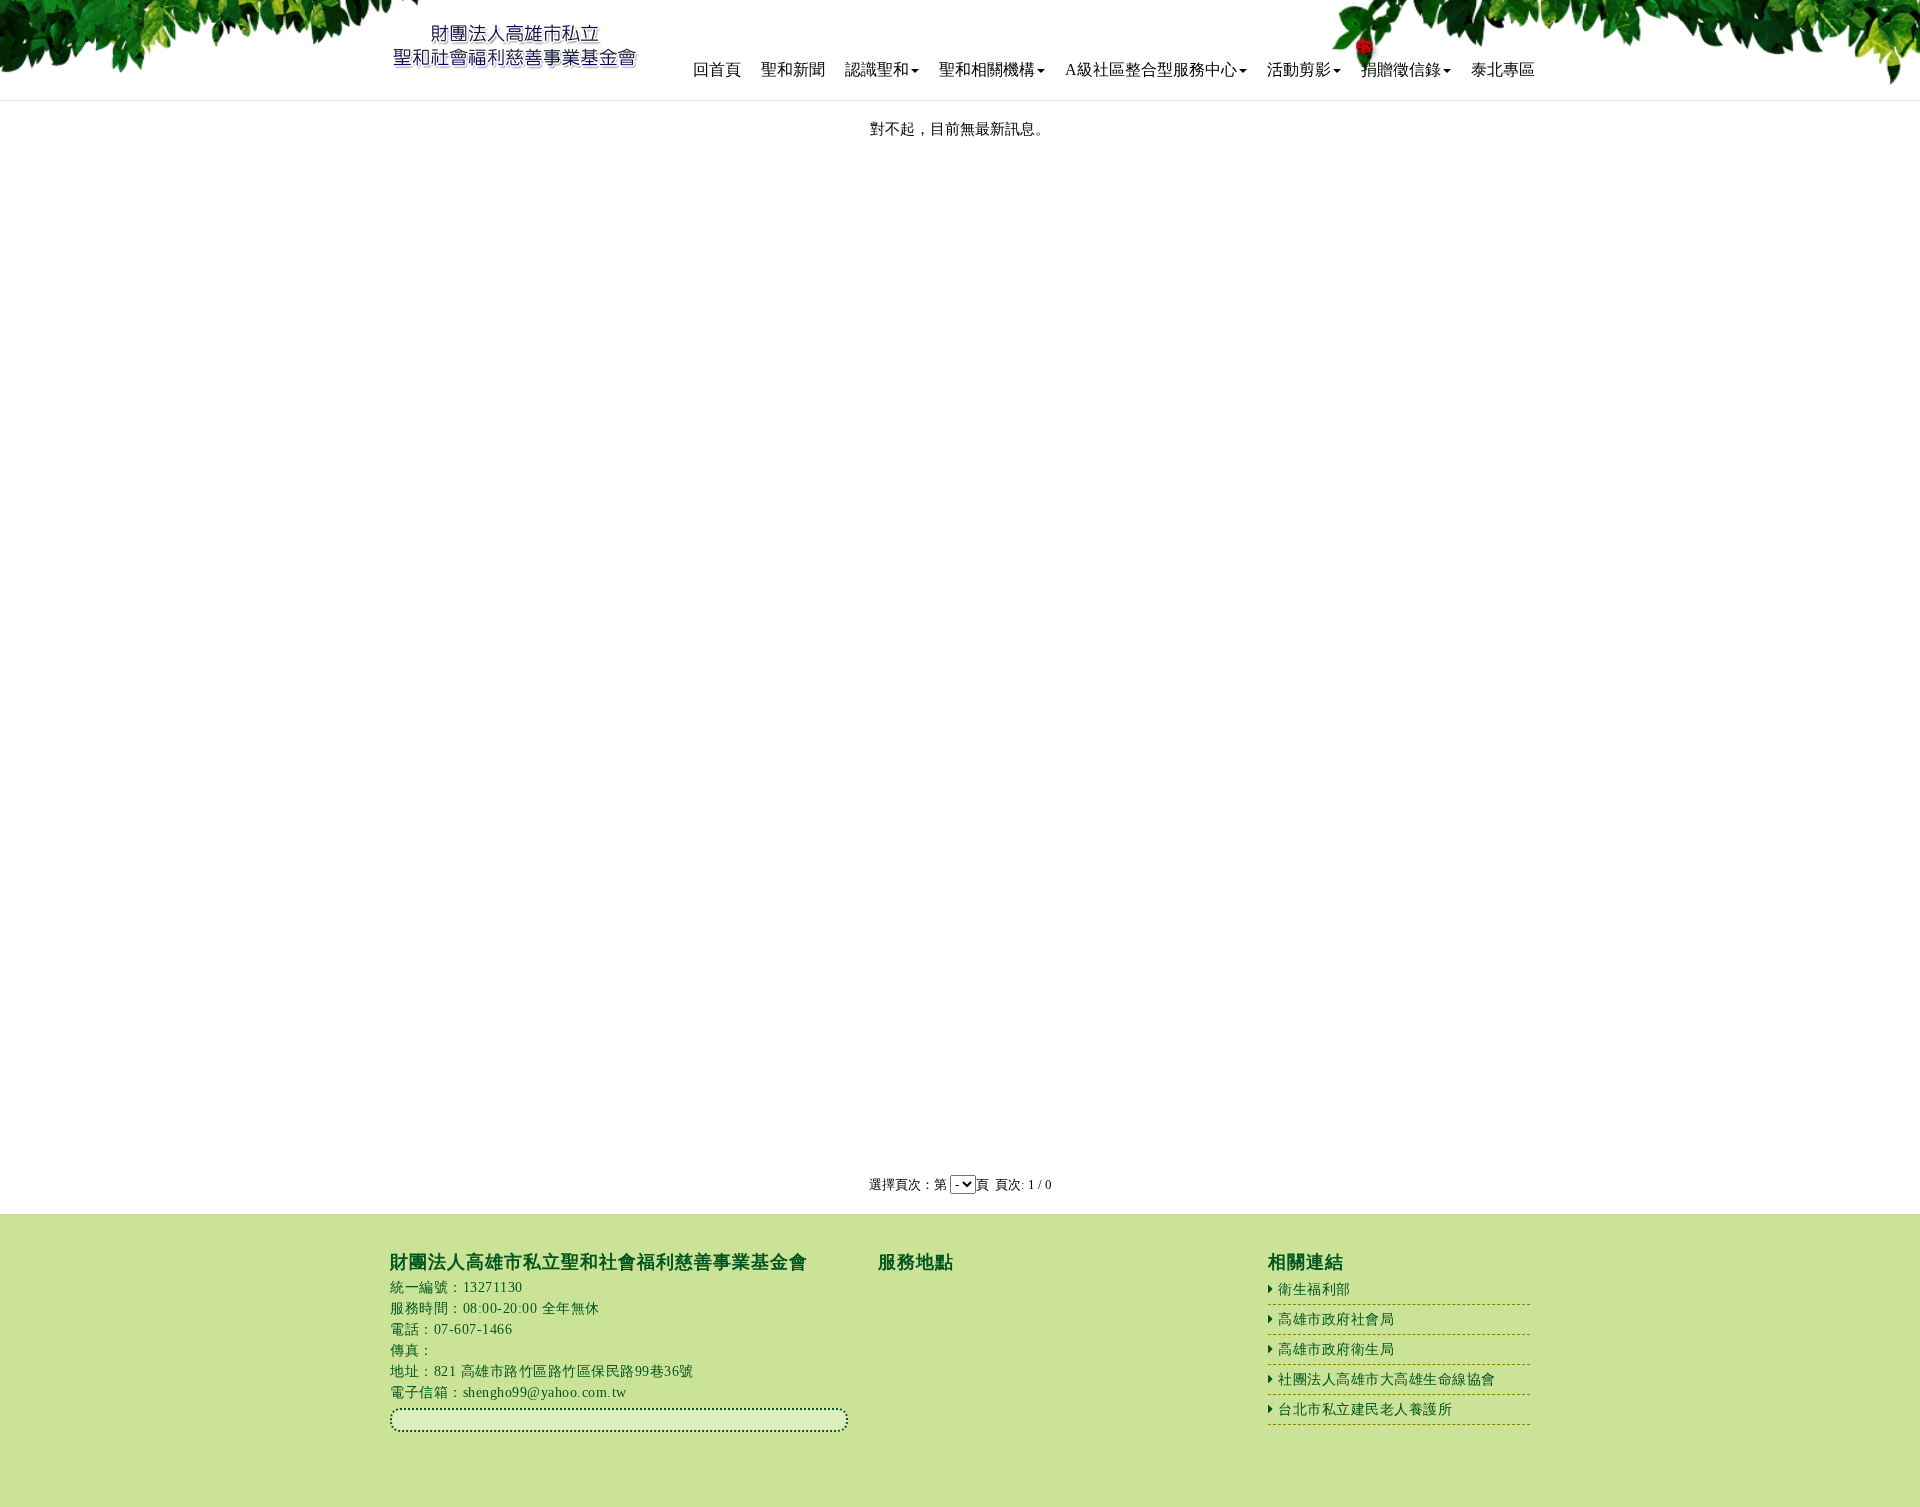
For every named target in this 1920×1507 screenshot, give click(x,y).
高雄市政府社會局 (1336, 1319)
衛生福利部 (1314, 1289)
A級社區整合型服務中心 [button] (1151, 69)
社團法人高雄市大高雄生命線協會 (1387, 1379)
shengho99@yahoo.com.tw (545, 1392)
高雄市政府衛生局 (1336, 1349)
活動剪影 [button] (1299, 69)
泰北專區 (1503, 69)
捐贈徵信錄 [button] (1401, 69)
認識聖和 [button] (877, 69)
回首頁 (717, 69)
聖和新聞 (793, 69)
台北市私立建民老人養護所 (1365, 1409)
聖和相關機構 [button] (987, 69)
